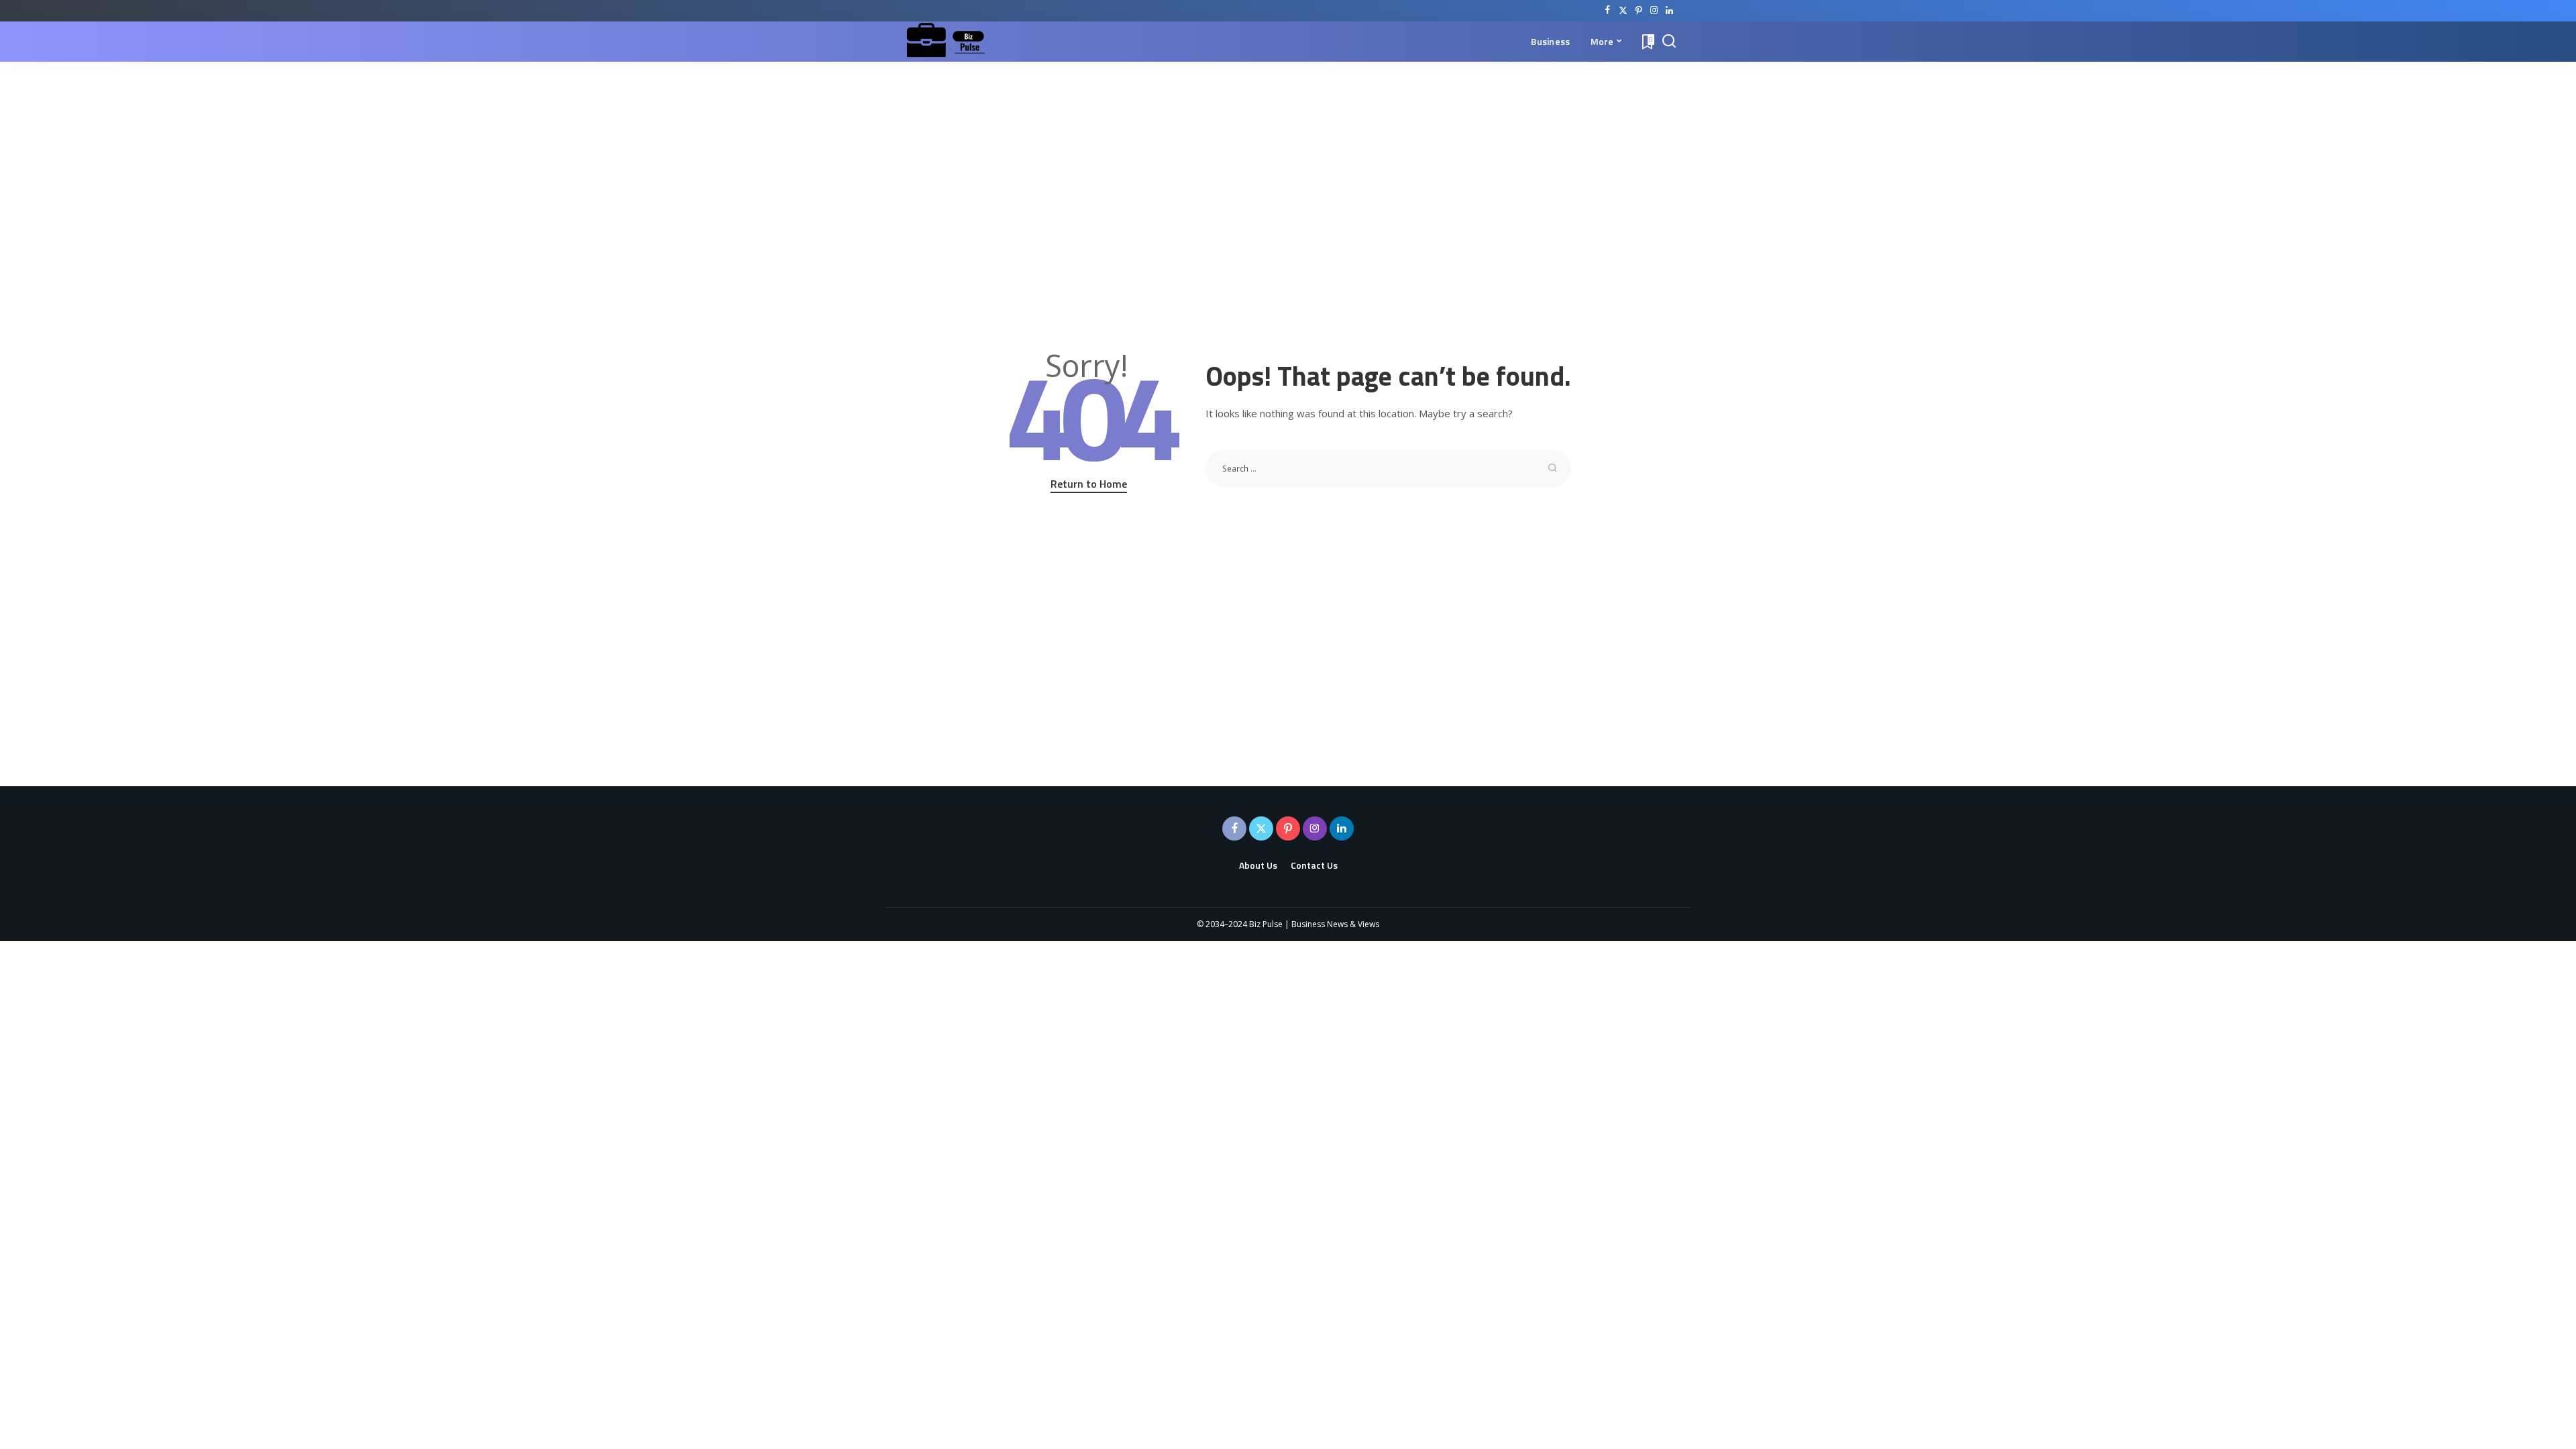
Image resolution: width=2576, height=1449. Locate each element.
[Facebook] (1608, 11)
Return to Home (1089, 484)
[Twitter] (1623, 11)
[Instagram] (1654, 11)
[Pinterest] (1639, 11)
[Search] (1669, 42)
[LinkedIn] (1669, 11)
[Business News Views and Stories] (949, 42)
